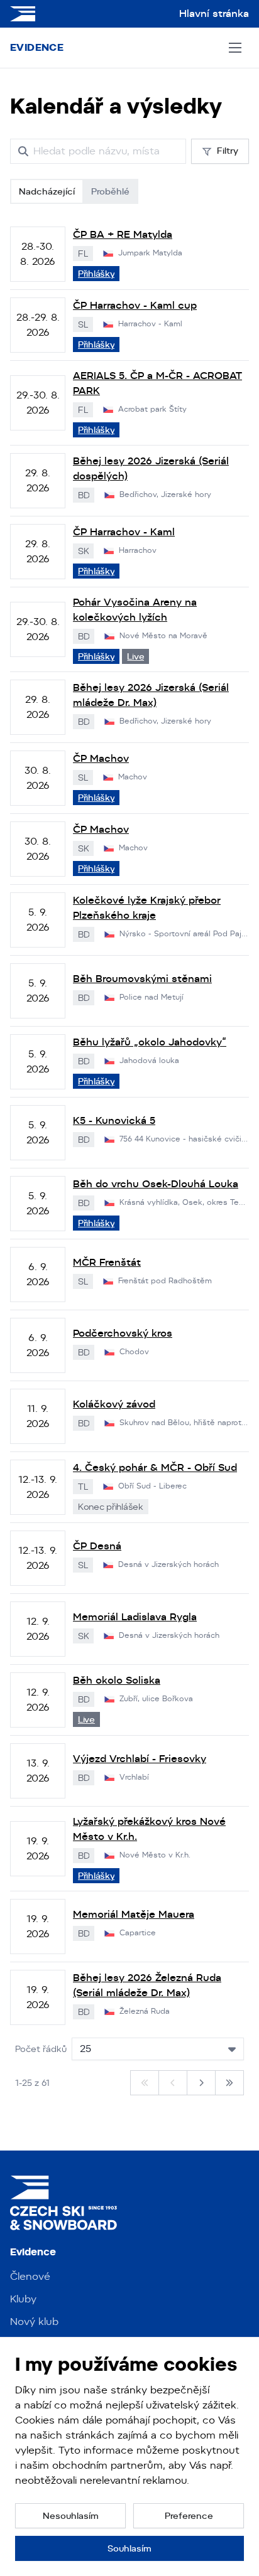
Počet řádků (41, 2049)
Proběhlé (110, 191)
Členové (30, 2276)
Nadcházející (47, 191)
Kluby (23, 2299)
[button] (70, 2516)
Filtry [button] (228, 151)
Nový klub (34, 2322)
